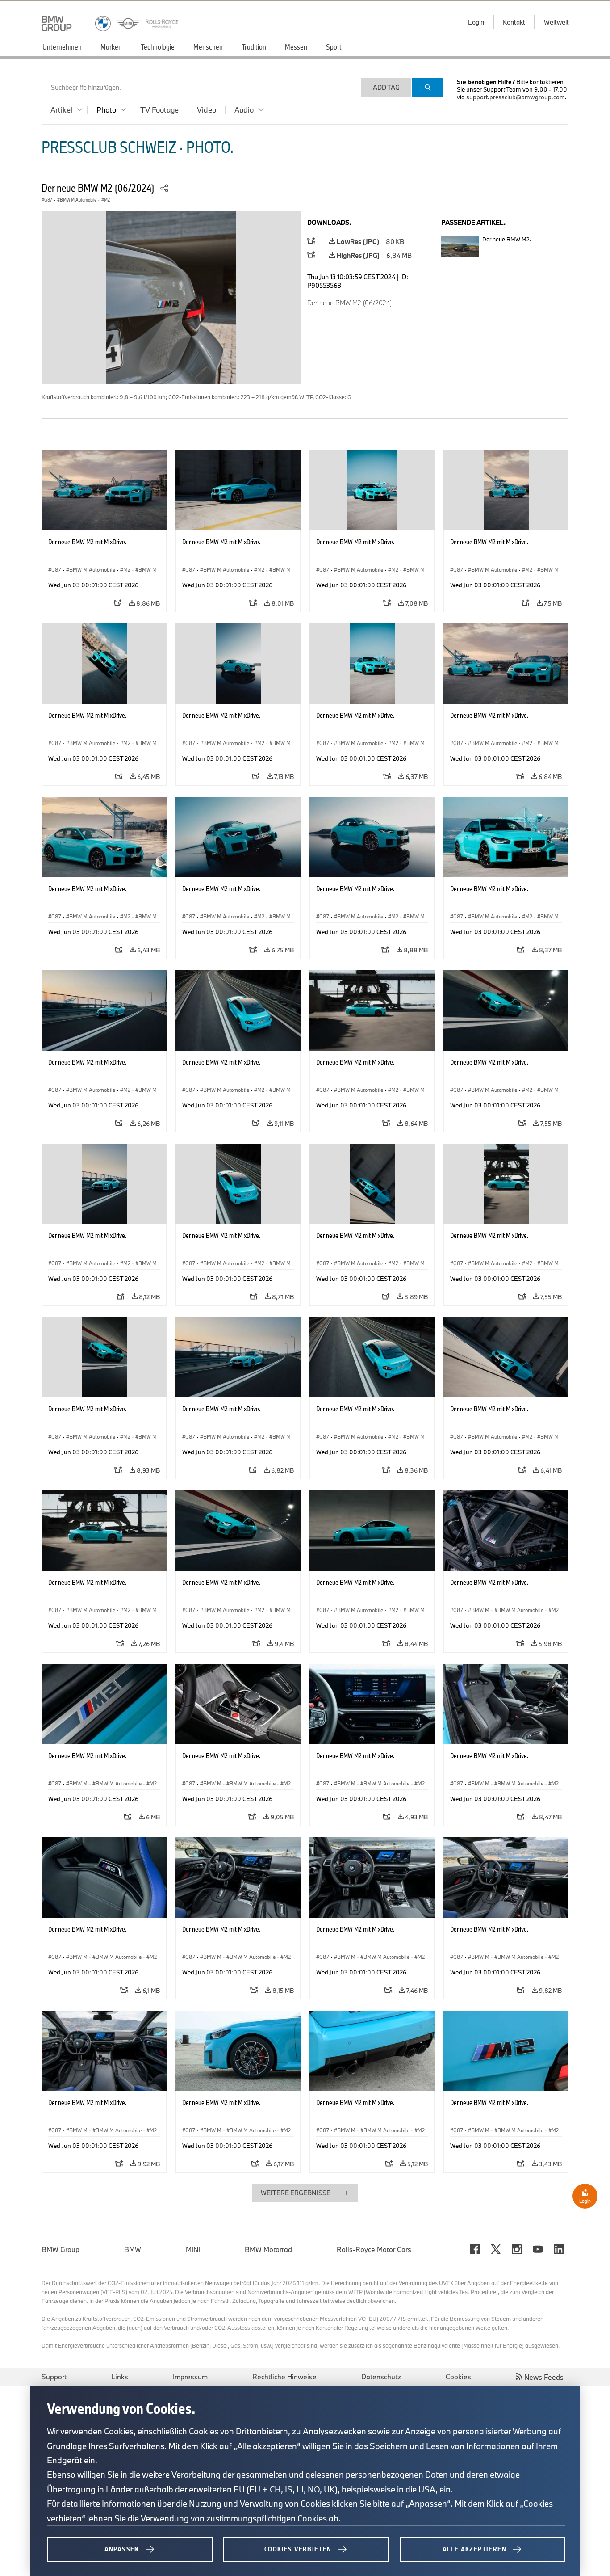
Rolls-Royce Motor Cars (374, 2249)
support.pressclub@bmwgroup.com (516, 97)
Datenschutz (381, 2377)
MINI (193, 2249)
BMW (133, 2249)
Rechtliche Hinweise (284, 2377)
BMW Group (61, 2249)
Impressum (190, 2377)
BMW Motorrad (268, 2249)
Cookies (458, 2377)
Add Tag (386, 87)
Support (54, 2377)
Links (120, 2377)
